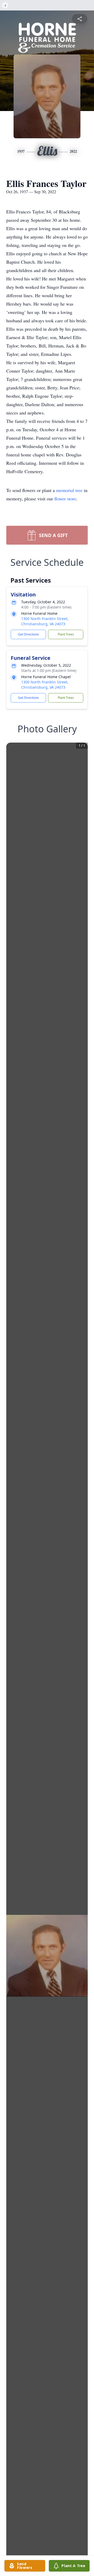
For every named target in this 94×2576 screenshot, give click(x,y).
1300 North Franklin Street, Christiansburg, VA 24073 (45, 621)
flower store (65, 499)
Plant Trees (66, 634)
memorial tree (69, 490)
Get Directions (28, 634)
